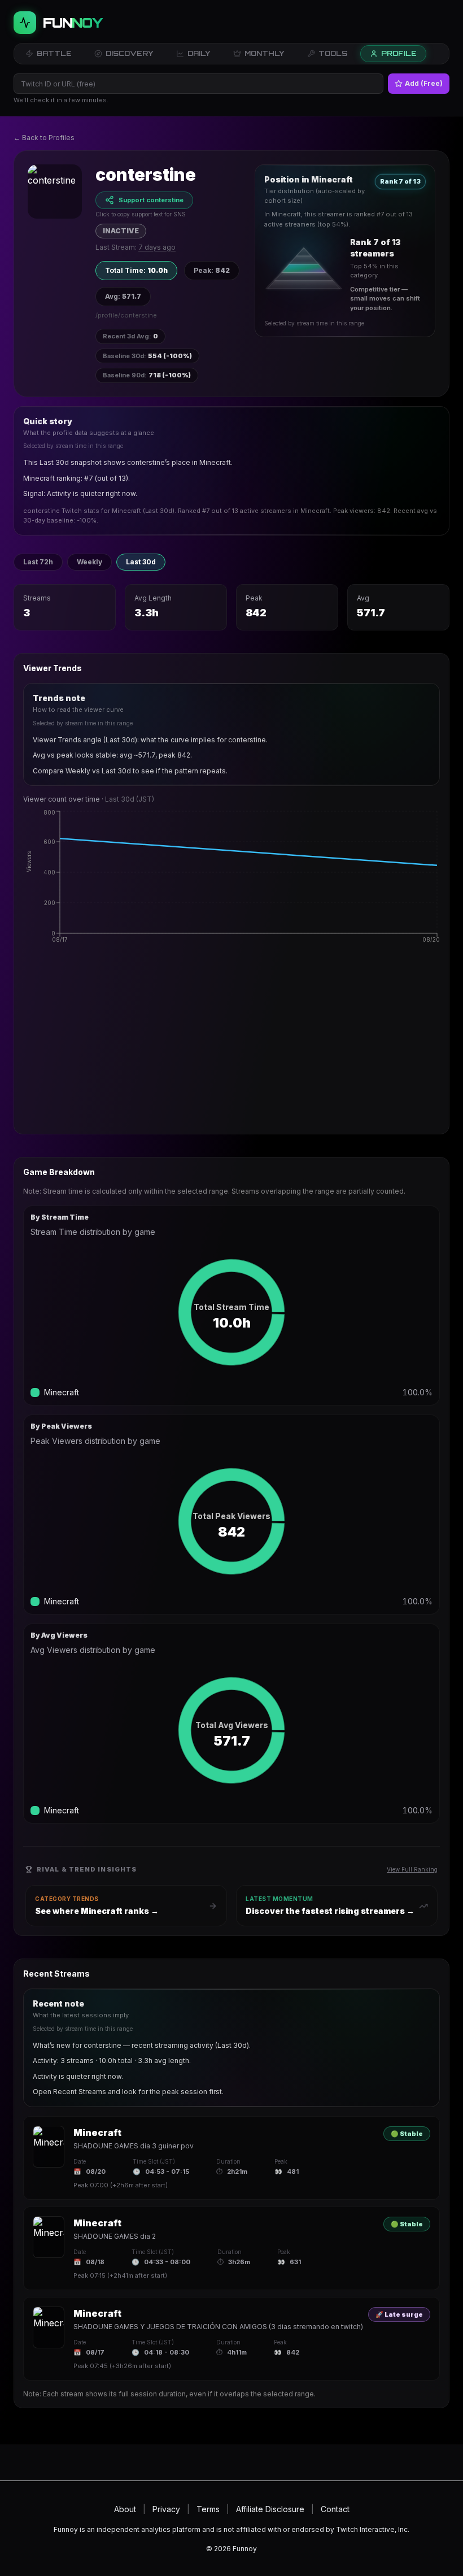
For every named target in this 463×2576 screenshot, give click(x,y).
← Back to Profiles (44, 138)
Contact (335, 2509)
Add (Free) (424, 83)
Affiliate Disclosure (270, 2509)
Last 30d (141, 562)
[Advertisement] (231, 1046)
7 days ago (157, 247)
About (125, 2509)
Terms (208, 2509)
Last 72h (38, 562)
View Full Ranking (412, 1869)
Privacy (166, 2509)
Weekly (89, 562)
